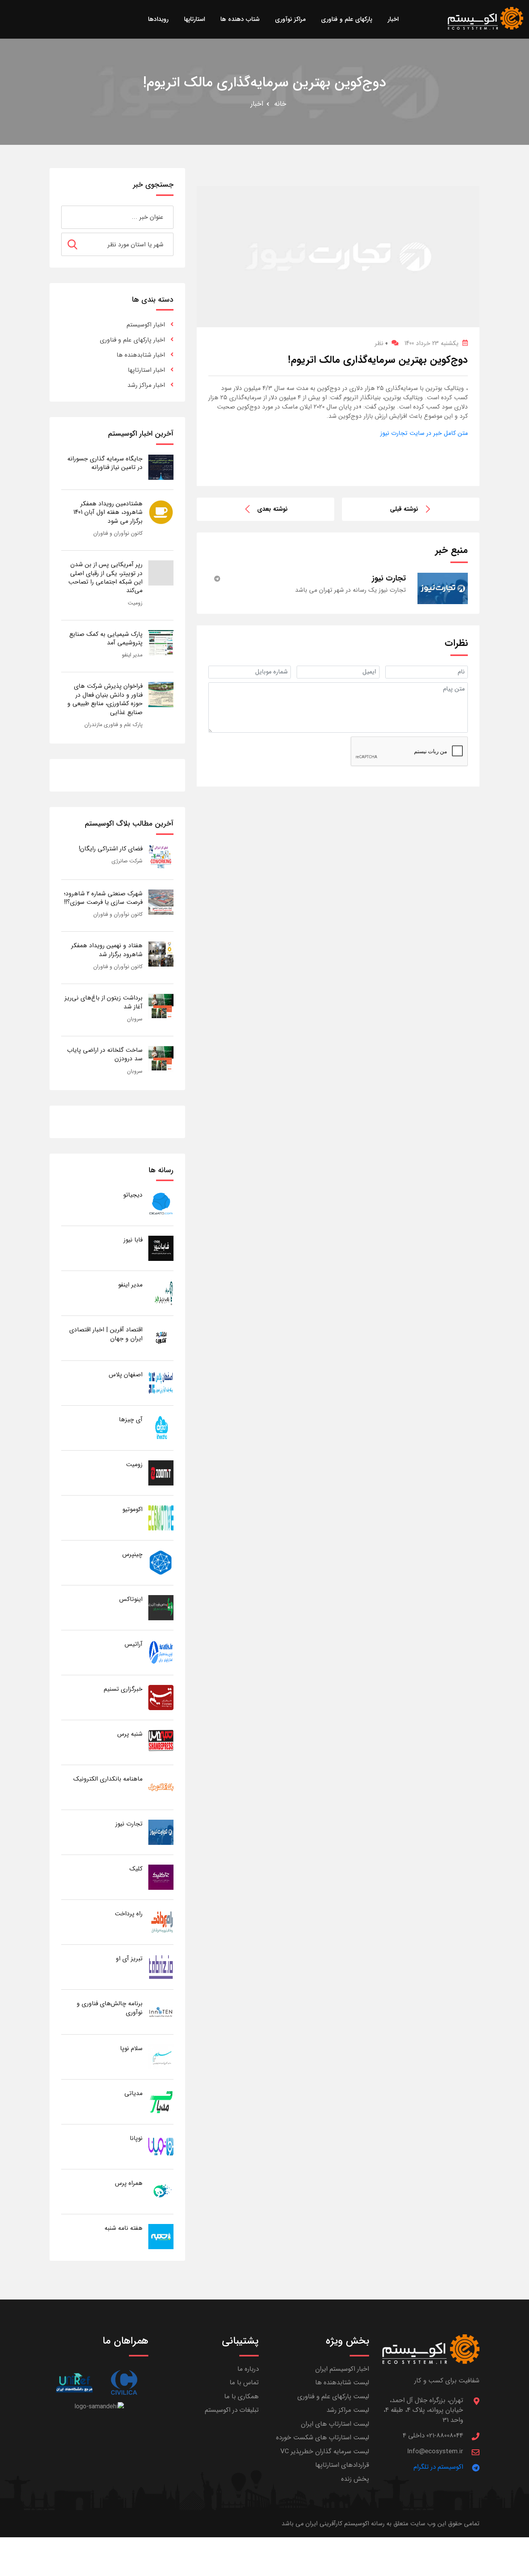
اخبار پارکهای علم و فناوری (132, 340)
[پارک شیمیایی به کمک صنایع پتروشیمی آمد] (161, 642)
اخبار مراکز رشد (146, 385)
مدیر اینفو (132, 655)
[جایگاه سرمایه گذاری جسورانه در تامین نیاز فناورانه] (161, 467)
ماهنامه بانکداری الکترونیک (108, 1779)
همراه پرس (129, 2183)
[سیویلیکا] (124, 2383)
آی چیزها (131, 1419)
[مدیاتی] (161, 2101)
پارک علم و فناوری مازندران (113, 725)
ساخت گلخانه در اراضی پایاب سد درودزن (105, 1054)
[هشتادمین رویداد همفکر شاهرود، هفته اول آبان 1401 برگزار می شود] (161, 512)
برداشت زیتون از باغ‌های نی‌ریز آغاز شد (104, 1002)
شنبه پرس (130, 1734)
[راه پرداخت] (161, 1922)
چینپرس (132, 1554)
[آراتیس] (161, 1652)
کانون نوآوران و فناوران (118, 533)
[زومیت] (161, 1473)
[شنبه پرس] (161, 1742)
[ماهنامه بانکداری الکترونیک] (161, 1787)
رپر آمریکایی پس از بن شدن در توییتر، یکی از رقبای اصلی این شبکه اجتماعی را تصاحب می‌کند (105, 577)
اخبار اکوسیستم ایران (342, 2369)
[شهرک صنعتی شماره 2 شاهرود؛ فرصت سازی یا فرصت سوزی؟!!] (161, 902)
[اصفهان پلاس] (161, 1383)
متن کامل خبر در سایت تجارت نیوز (424, 433)
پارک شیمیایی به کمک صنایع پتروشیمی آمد (106, 638)
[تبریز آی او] (161, 1967)
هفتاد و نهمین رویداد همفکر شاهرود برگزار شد (107, 950)
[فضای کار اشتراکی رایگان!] (161, 857)
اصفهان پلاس (126, 1375)
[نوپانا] (161, 2146)
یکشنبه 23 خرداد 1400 (431, 343)
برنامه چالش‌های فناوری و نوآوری (110, 2008)
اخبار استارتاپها (146, 370)
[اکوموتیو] (161, 1517)
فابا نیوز (133, 1240)
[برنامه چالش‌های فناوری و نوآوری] (161, 2012)
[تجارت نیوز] (161, 1832)
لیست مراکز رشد (348, 2410)
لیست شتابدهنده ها (342, 2383)
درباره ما (248, 2369)
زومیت (135, 603)
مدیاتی (133, 2093)
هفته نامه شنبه (124, 2228)
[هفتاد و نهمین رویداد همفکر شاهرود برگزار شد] (161, 954)
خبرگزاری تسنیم (123, 1689)
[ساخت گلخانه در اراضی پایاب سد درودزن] (161, 1058)
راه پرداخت (129, 1914)
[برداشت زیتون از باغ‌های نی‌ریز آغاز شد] (161, 1006)
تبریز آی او (129, 1959)
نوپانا (136, 2138)
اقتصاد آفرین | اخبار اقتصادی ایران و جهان (106, 1334)
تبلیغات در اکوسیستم (232, 2410)
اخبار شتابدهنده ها (141, 355)
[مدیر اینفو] (161, 1293)
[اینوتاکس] (161, 1607)
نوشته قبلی (404, 509)
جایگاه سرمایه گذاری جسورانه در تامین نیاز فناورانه (105, 463)
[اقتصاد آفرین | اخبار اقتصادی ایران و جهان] (161, 1338)
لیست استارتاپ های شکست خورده (323, 2438)
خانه (280, 104)
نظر (381, 343)
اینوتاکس (131, 1599)
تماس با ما (244, 2383)
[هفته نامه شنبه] (161, 2236)
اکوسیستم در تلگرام (438, 2467)
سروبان (135, 1019)
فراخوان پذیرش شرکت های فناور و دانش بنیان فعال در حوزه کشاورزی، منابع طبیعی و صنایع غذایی (105, 699)
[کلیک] (161, 1877)
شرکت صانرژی (127, 861)
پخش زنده (355, 2479)
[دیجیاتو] (161, 1203)
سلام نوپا (131, 2048)
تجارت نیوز (129, 1824)
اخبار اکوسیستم (146, 325)
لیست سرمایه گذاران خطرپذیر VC (325, 2451)
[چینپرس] (161, 1562)
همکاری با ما (241, 2397)
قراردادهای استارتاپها (342, 2465)
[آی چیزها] (161, 1428)
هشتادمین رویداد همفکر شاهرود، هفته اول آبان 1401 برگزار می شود (108, 512)
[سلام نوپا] (161, 2057)
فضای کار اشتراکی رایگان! (111, 849)
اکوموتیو (132, 1509)
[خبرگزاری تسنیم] (161, 1697)
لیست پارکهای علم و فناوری (333, 2397)
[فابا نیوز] (161, 1248)
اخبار (257, 104)
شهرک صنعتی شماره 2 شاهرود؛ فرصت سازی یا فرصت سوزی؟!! (103, 898)
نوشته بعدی (272, 509)
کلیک (136, 1869)
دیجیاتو (133, 1195)
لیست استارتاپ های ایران (335, 2424)
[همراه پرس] (161, 2191)
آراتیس (134, 1644)
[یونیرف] (74, 2383)
